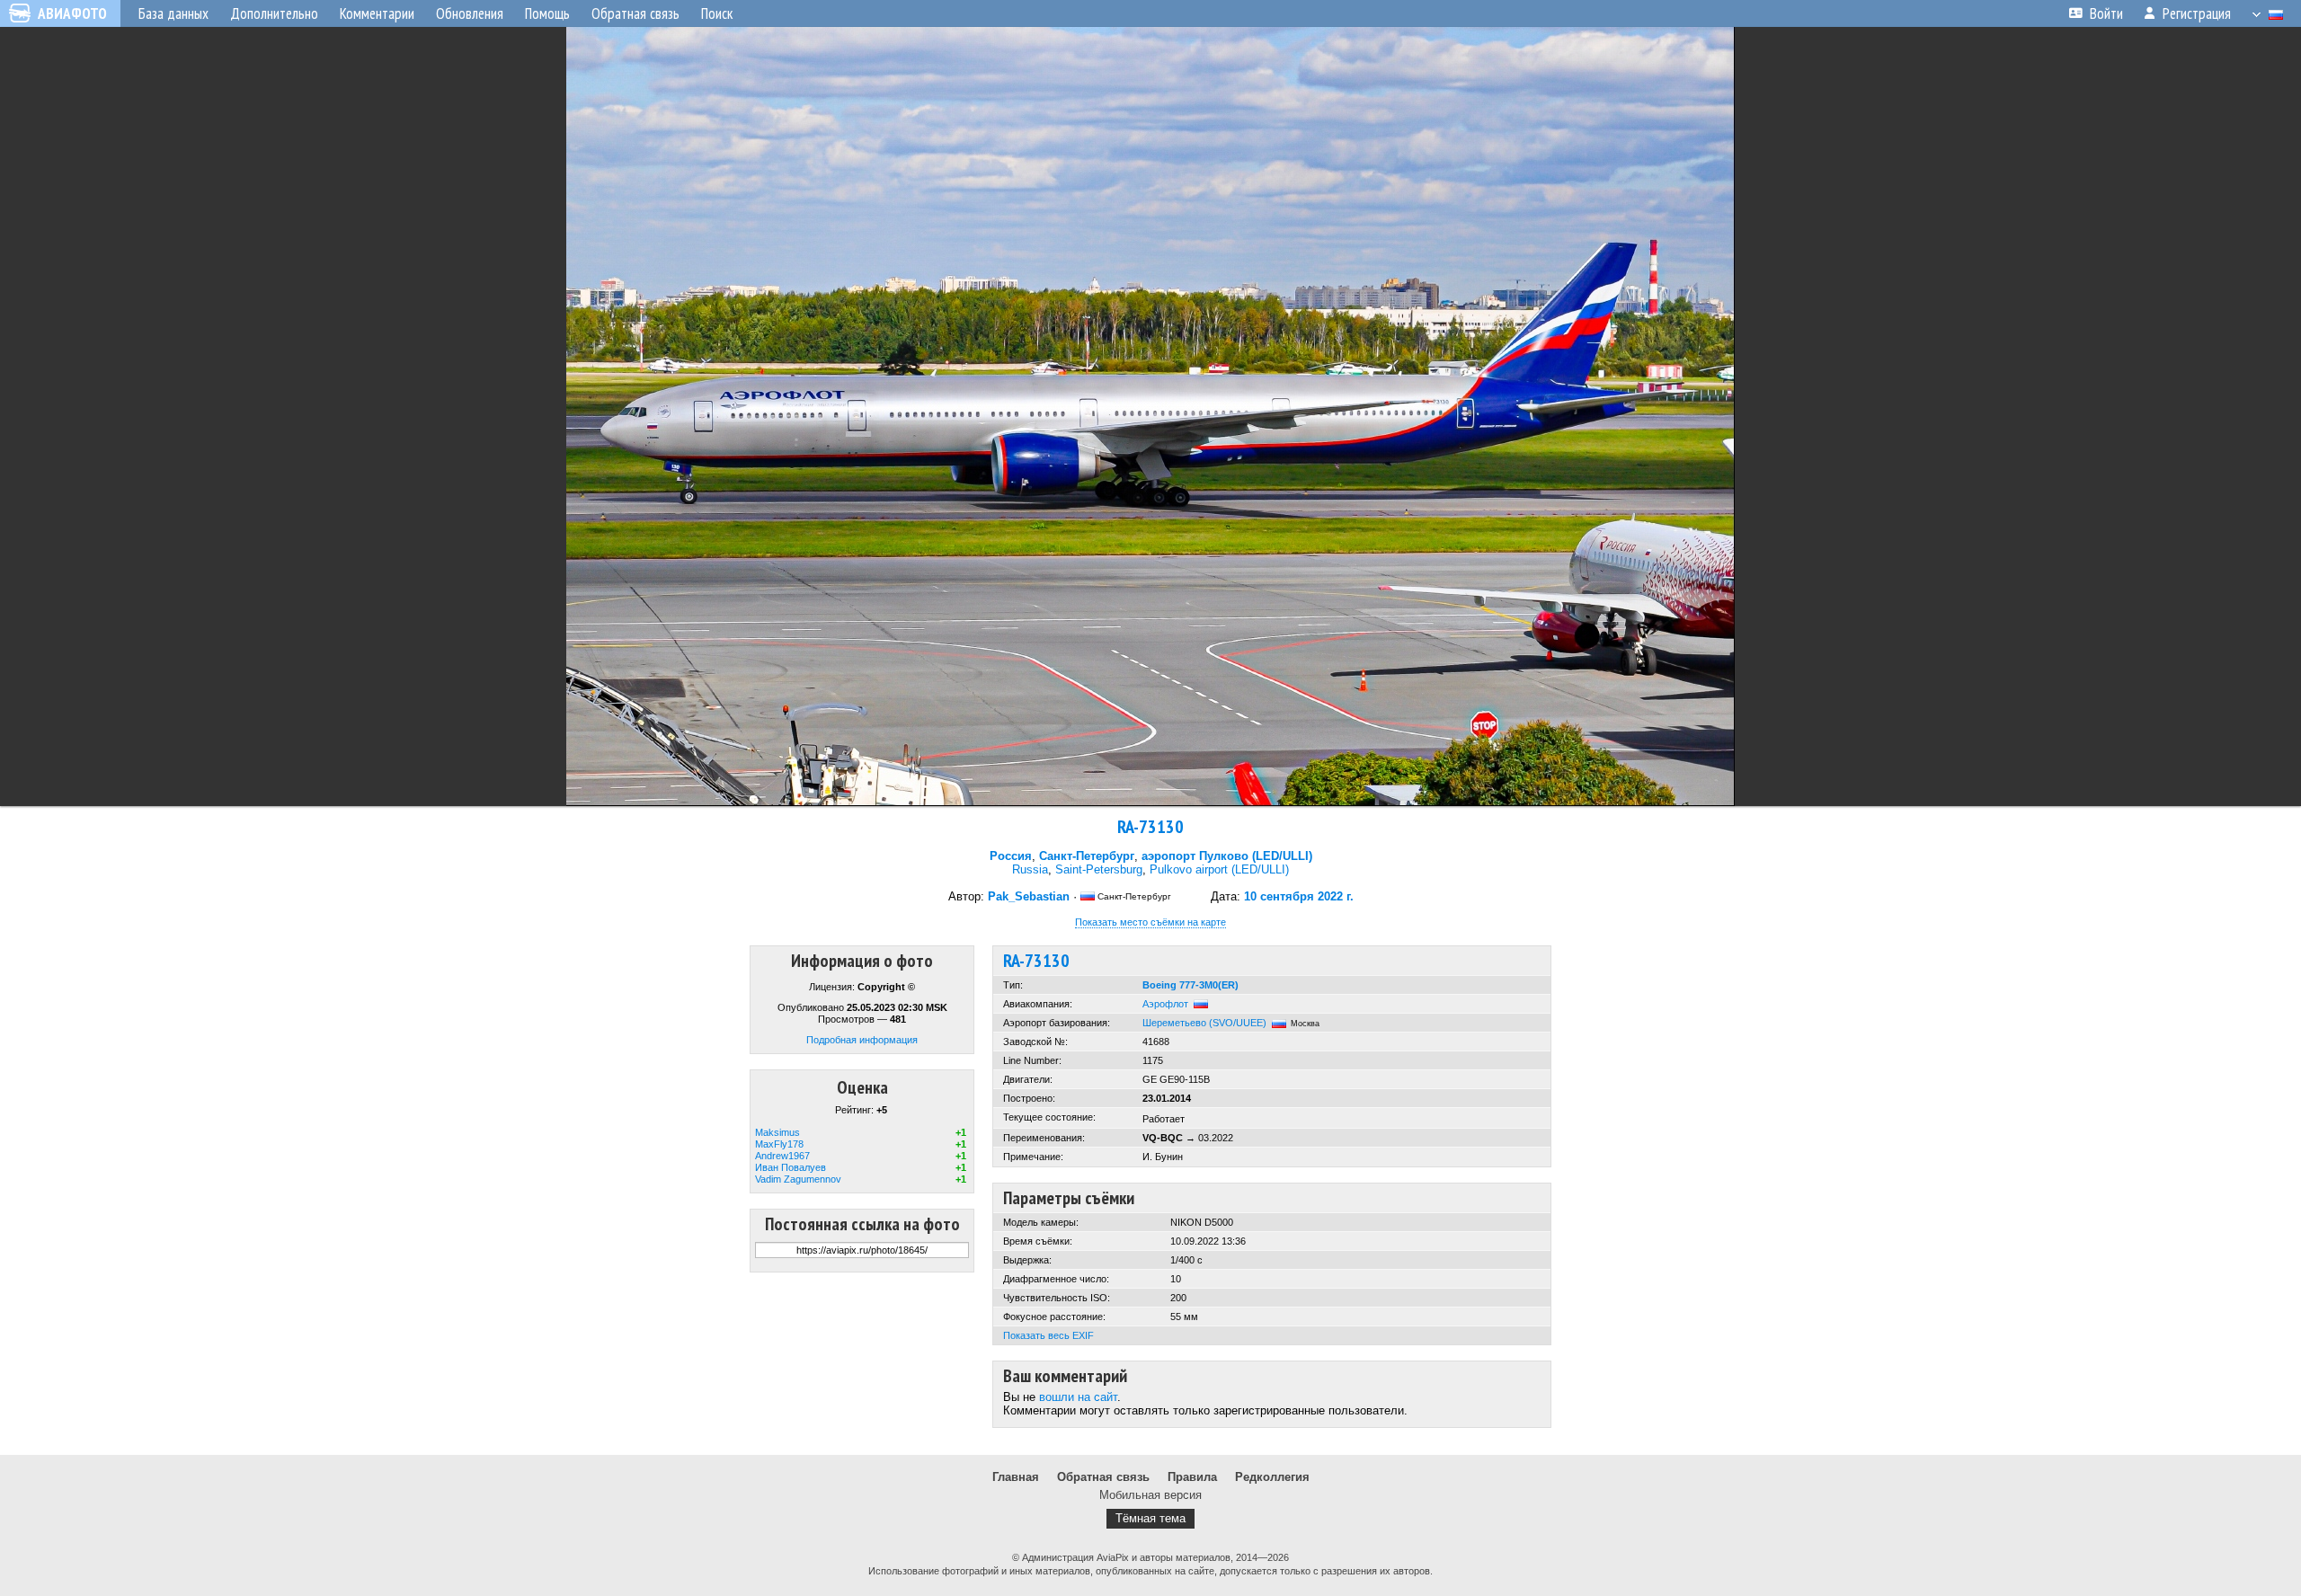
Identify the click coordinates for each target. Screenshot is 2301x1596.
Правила (1192, 1477)
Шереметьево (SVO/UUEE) (1204, 1023)
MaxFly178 (779, 1144)
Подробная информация (862, 1040)
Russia (1030, 869)
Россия (1011, 856)
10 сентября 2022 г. (1299, 896)
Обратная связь (1103, 1477)
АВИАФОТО (72, 13)
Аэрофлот (1165, 1004)
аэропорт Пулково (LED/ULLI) (1227, 856)
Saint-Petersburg (1099, 869)
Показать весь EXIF (1048, 1335)
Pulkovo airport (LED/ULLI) (1219, 869)
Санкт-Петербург (1087, 856)
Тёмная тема (1150, 1518)
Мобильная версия (1150, 1495)
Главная (1016, 1477)
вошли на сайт (1078, 1397)
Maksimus (777, 1132)
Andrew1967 (782, 1156)
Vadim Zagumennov (798, 1179)
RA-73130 (1150, 827)
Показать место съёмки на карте (1150, 922)
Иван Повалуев (791, 1167)
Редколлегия (1272, 1477)
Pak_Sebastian (1029, 896)
